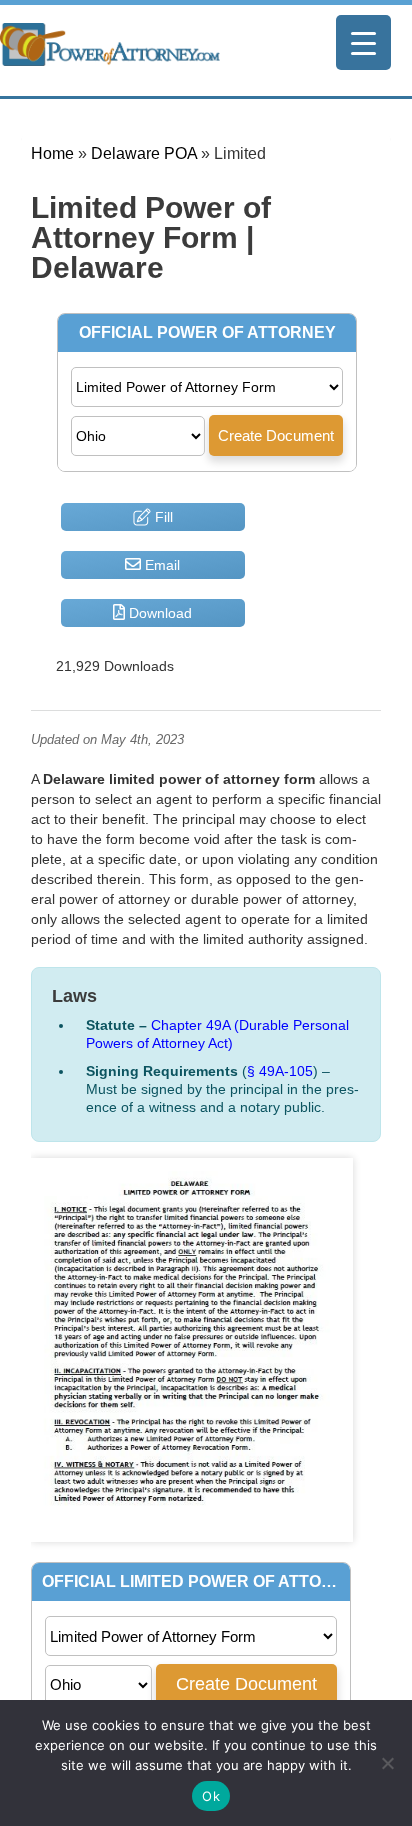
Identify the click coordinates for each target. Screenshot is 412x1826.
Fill (162, 517)
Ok (211, 1796)
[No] (387, 1763)
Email (160, 565)
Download (158, 613)
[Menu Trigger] (363, 42)
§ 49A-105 (280, 1071)
